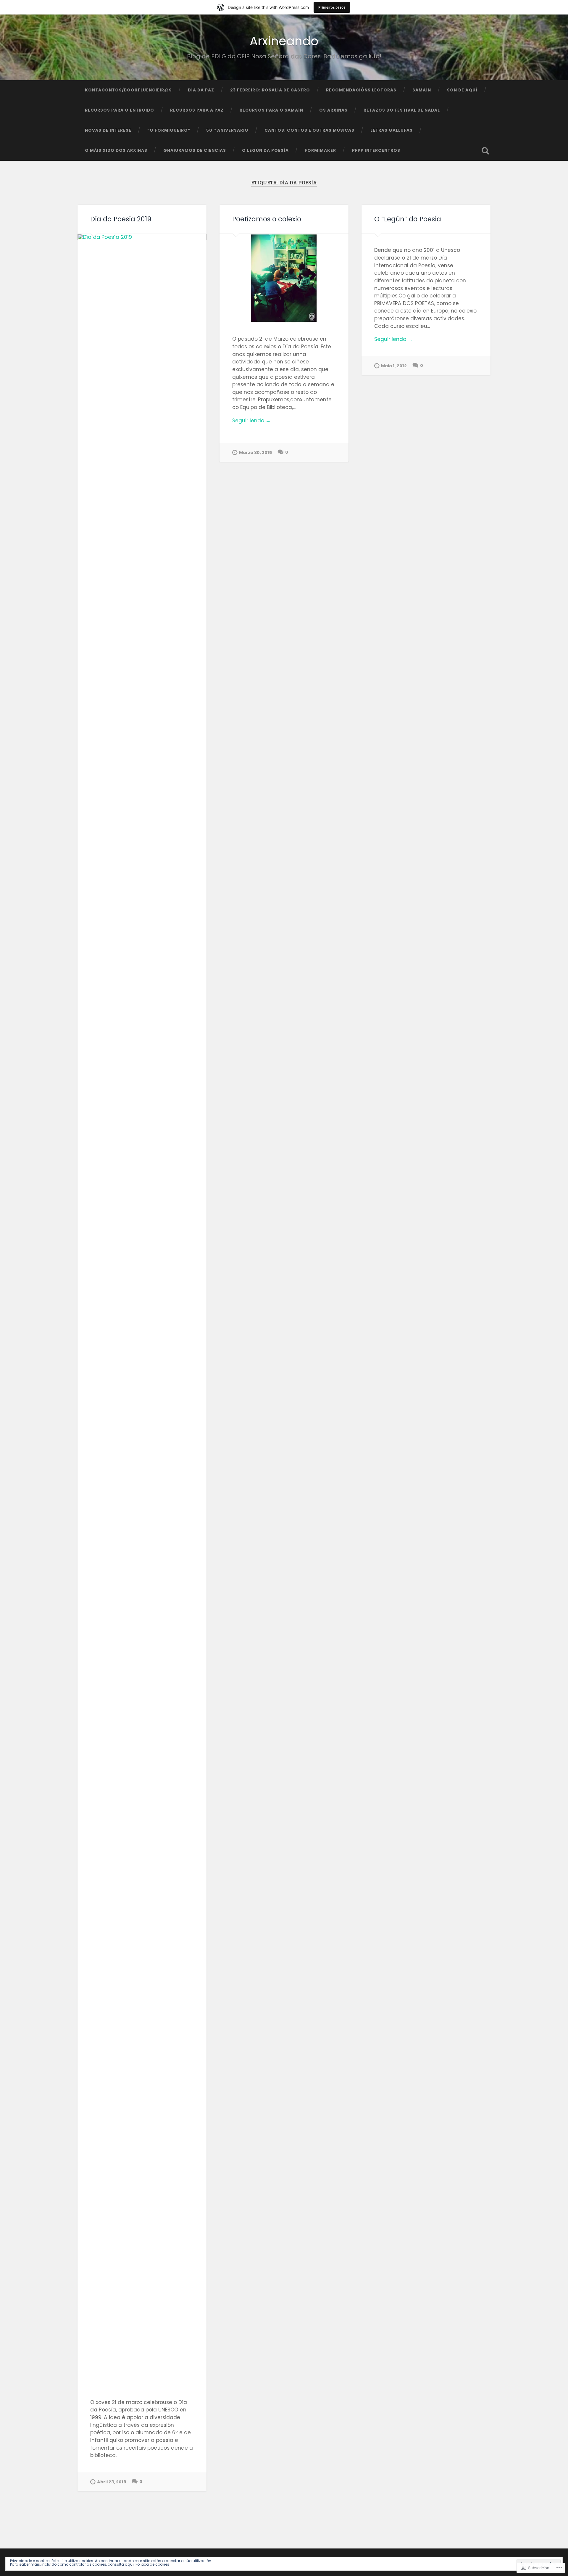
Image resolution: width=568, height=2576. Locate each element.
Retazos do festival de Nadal (402, 110)
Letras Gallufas (392, 130)
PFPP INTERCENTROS (376, 150)
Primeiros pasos (332, 7)
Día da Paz (201, 90)
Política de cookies (152, 2564)
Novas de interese (108, 130)
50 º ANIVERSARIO (227, 130)
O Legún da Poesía (265, 150)
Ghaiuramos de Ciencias (195, 150)
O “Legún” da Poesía (408, 219)
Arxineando (284, 41)
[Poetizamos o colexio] (284, 278)
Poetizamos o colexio (267, 219)
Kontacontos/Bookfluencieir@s (128, 90)
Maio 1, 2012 (394, 366)
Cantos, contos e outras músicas (309, 130)
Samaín (422, 90)
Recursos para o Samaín (271, 110)
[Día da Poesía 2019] (142, 1310)
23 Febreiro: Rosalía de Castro (270, 90)
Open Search (485, 151)
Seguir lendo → (251, 421)
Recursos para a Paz (197, 110)
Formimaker (320, 150)
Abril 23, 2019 (112, 2482)
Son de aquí (462, 90)
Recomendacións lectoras (361, 90)
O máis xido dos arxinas (116, 150)
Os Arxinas (333, 110)
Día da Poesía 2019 (121, 219)
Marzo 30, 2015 (255, 453)
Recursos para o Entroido (120, 110)
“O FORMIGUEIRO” (169, 130)
